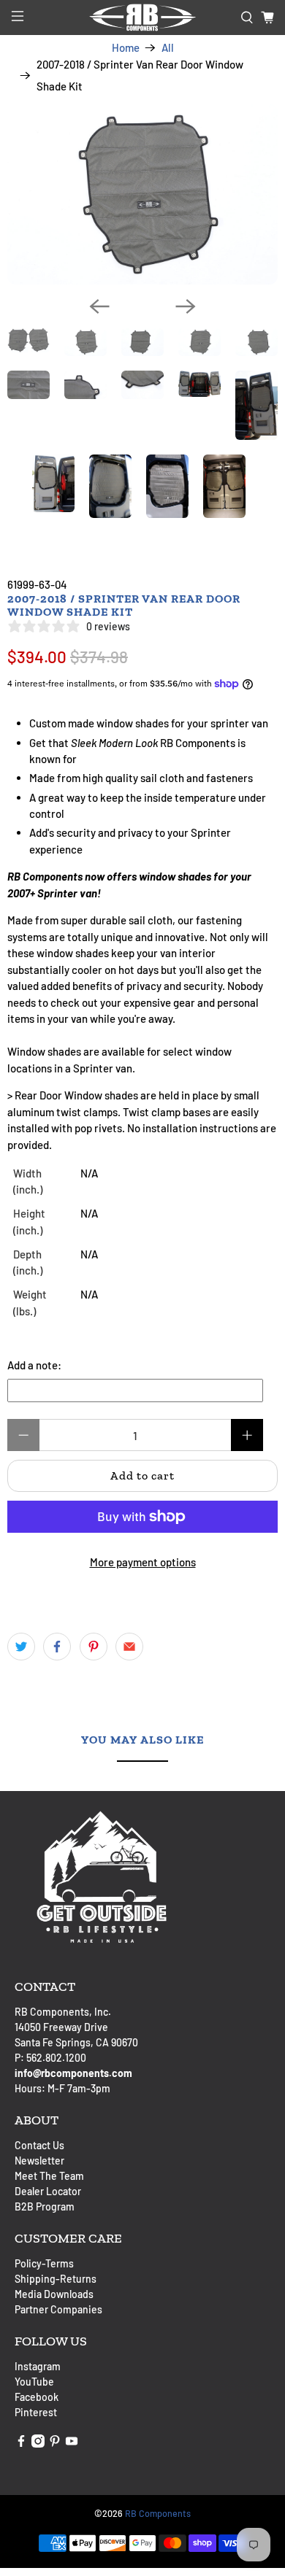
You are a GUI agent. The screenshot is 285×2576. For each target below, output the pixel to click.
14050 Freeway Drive (61, 2027)
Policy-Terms (44, 2263)
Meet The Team (49, 2176)
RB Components (158, 2513)
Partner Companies (58, 2309)
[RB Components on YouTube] (72, 2444)
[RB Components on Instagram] (38, 2444)
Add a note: (34, 1365)
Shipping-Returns (56, 2279)
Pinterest (36, 2412)
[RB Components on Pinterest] (55, 2444)
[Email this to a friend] (129, 1647)
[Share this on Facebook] (57, 1647)
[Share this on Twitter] (21, 1647)
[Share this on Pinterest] (94, 1647)
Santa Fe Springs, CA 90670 (76, 2042)
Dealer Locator (48, 2191)
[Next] (186, 306)
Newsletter (39, 2161)
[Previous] (99, 306)
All (168, 48)
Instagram (38, 2366)
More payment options (143, 1562)
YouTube (34, 2382)
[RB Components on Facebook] (21, 2444)
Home (126, 48)
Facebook (37, 2397)
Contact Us (39, 2145)
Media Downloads (54, 2294)
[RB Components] (143, 18)
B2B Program (45, 2206)
